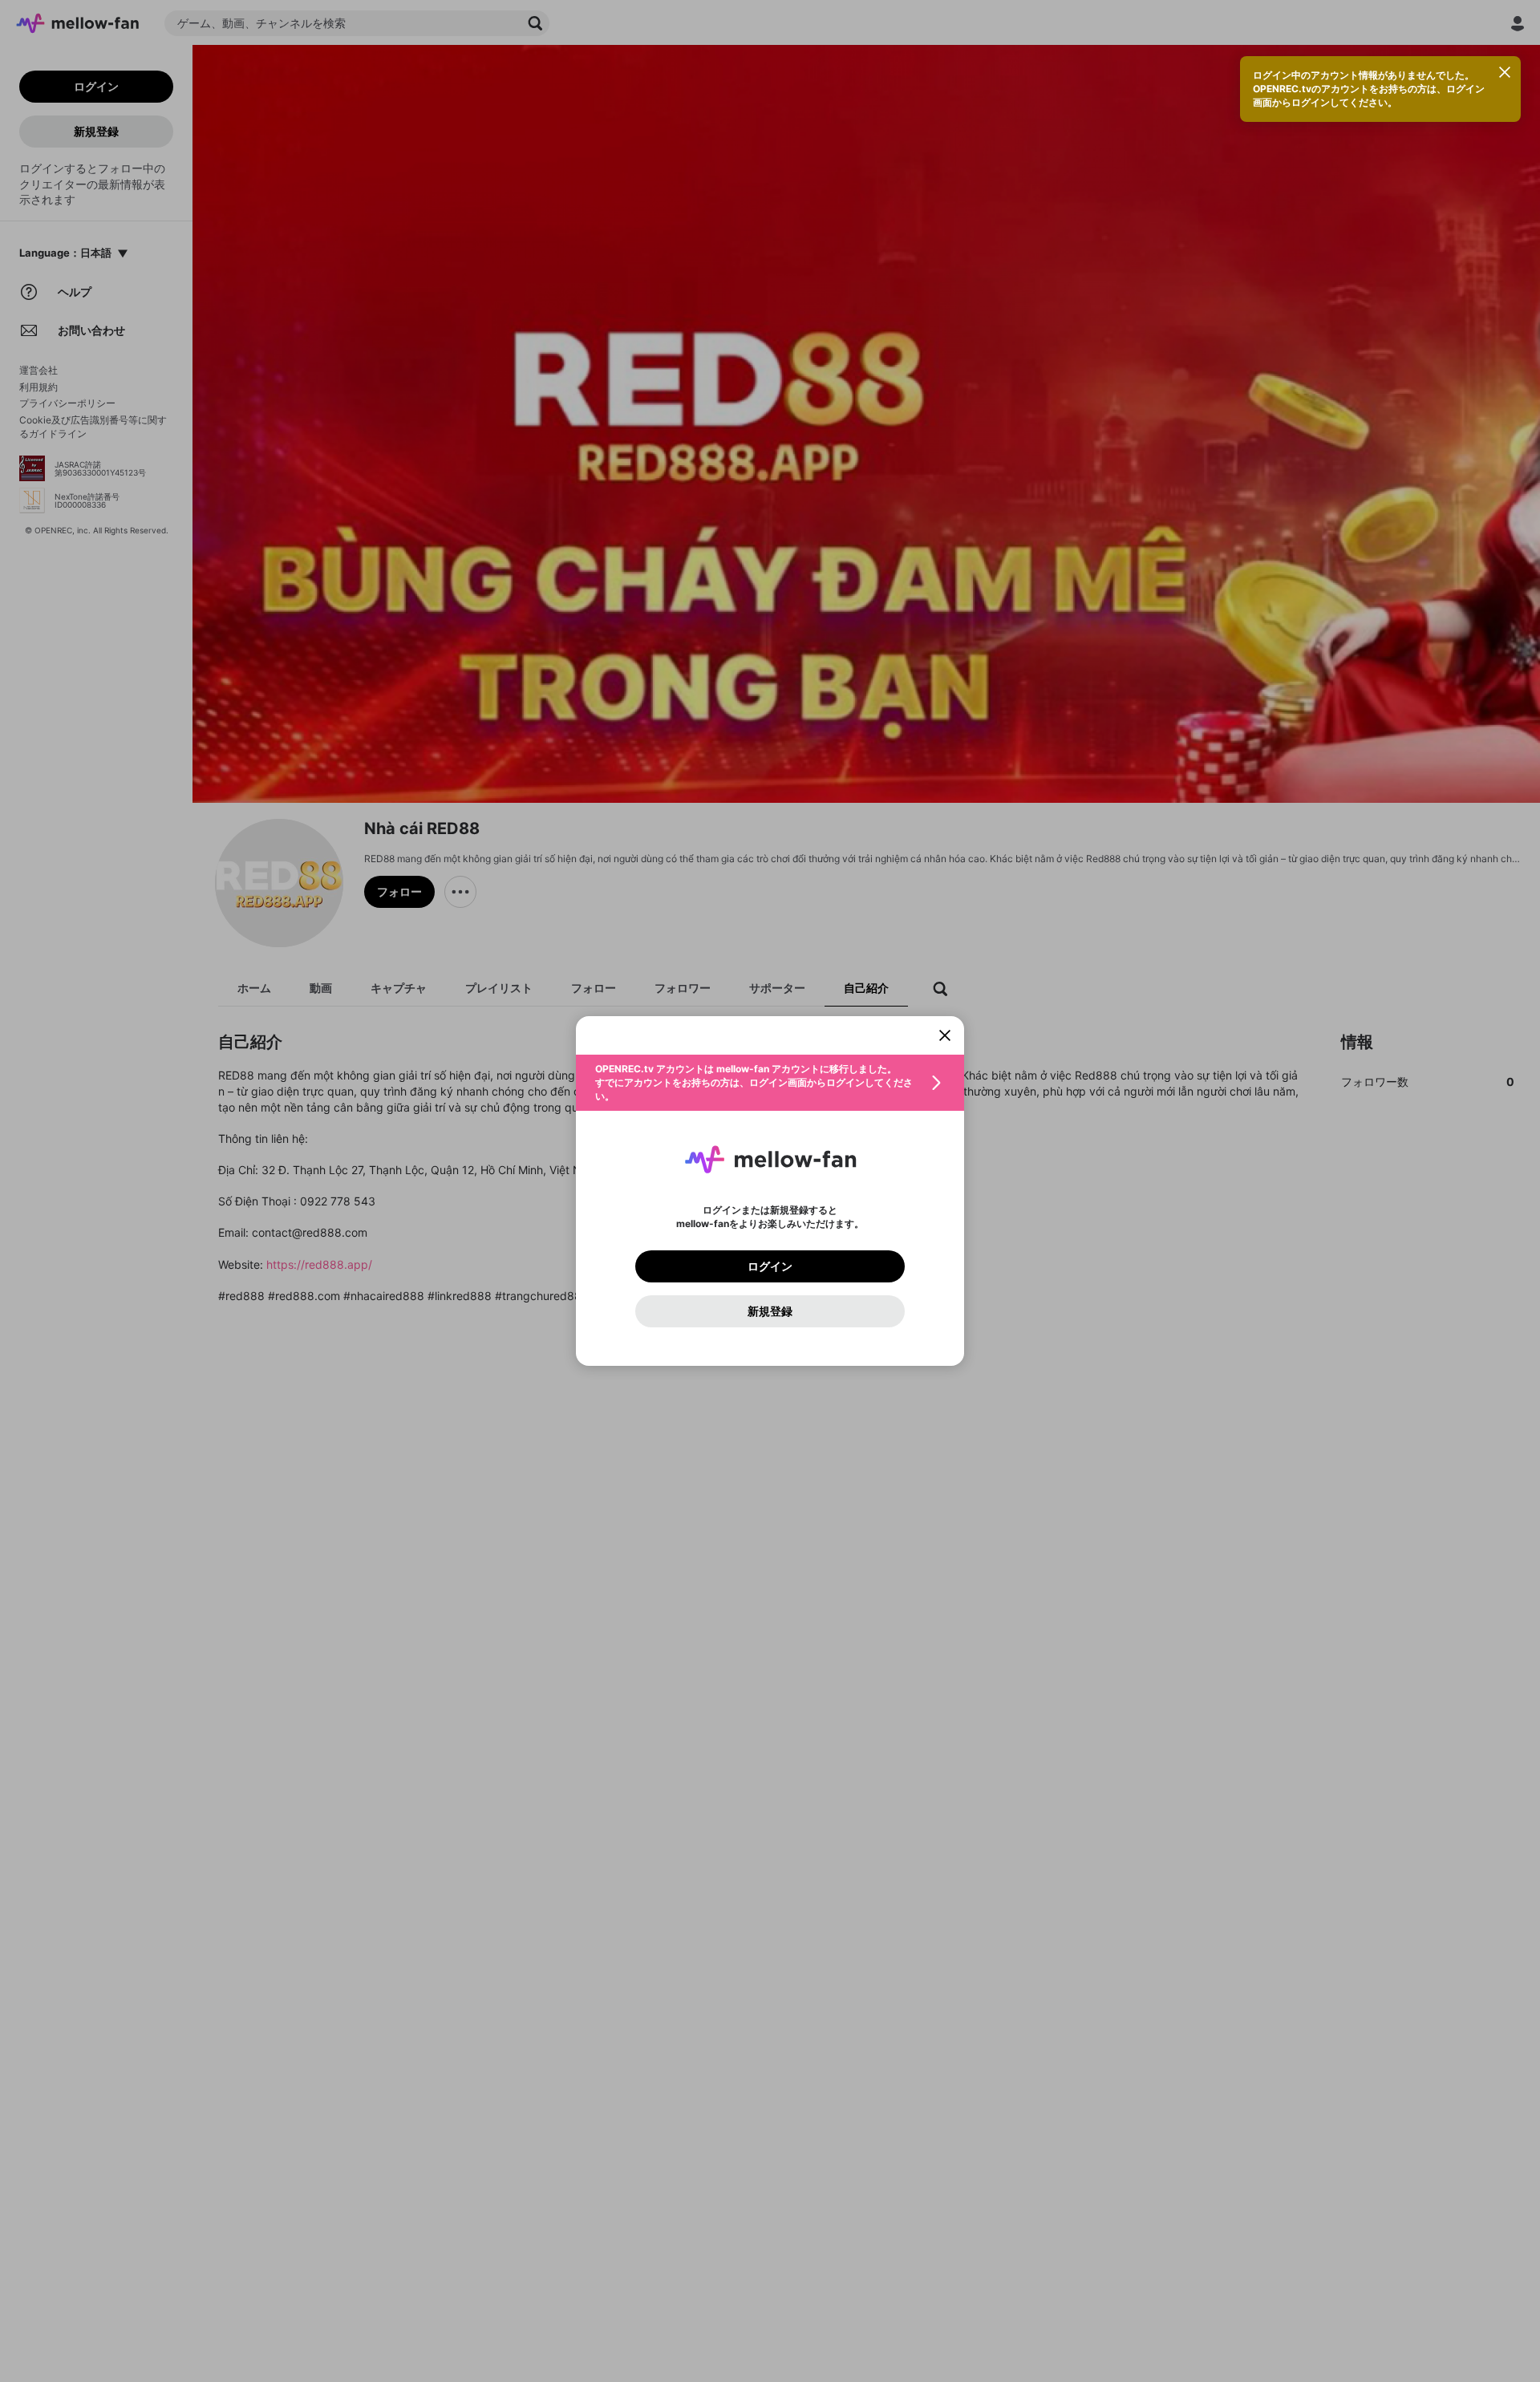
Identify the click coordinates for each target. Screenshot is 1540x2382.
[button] (770, 1083)
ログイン (770, 1266)
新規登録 (770, 1311)
